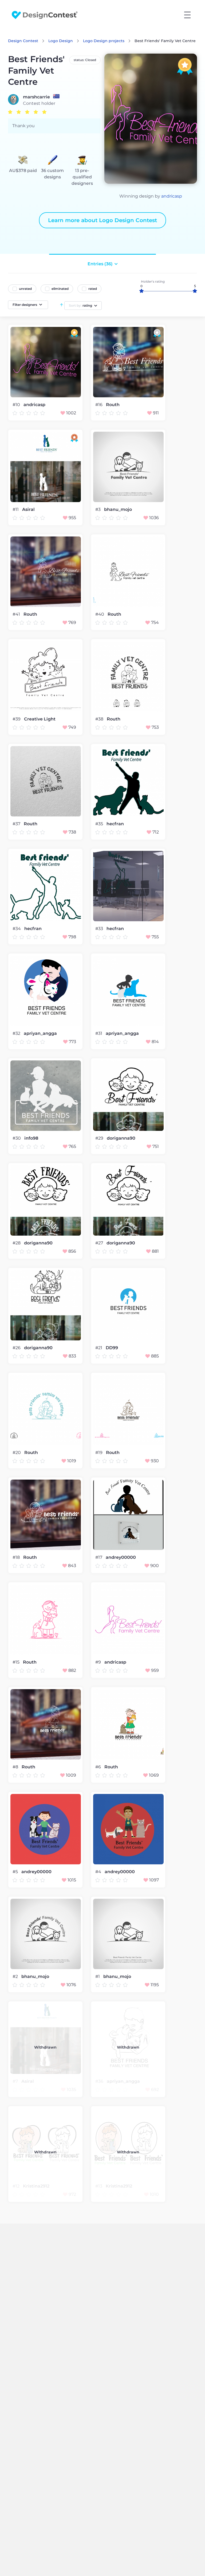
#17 (99, 1557)
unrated (25, 289)
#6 (99, 1767)
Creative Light (40, 719)
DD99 (112, 1348)
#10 (17, 405)
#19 (99, 1453)
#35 (100, 824)
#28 (17, 1243)
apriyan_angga (40, 1033)
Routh (113, 405)
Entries (100, 264)
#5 (16, 1872)
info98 (31, 1138)
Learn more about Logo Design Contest (102, 220)
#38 (100, 719)
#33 (100, 929)
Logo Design (61, 41)
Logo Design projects (104, 41)
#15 (17, 1662)
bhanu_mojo (118, 510)
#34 (17, 929)
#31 (99, 1033)
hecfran (115, 824)
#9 (99, 1662)
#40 (100, 614)
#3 (98, 509)
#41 (17, 614)
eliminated (60, 289)
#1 (98, 1976)
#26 (17, 1348)
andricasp (172, 196)
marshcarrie (36, 97)
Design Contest (23, 41)
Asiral (28, 510)
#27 (100, 1243)
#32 (17, 1033)
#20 (17, 1453)
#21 (99, 1348)
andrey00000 (121, 1557)
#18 (17, 1557)
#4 (99, 1872)
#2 (16, 1976)
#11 (16, 509)
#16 (99, 405)
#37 (17, 824)
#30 (17, 1138)
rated (93, 289)
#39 (17, 719)
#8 (16, 1767)
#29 (100, 1138)
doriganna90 (121, 1138)
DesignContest (45, 15)
